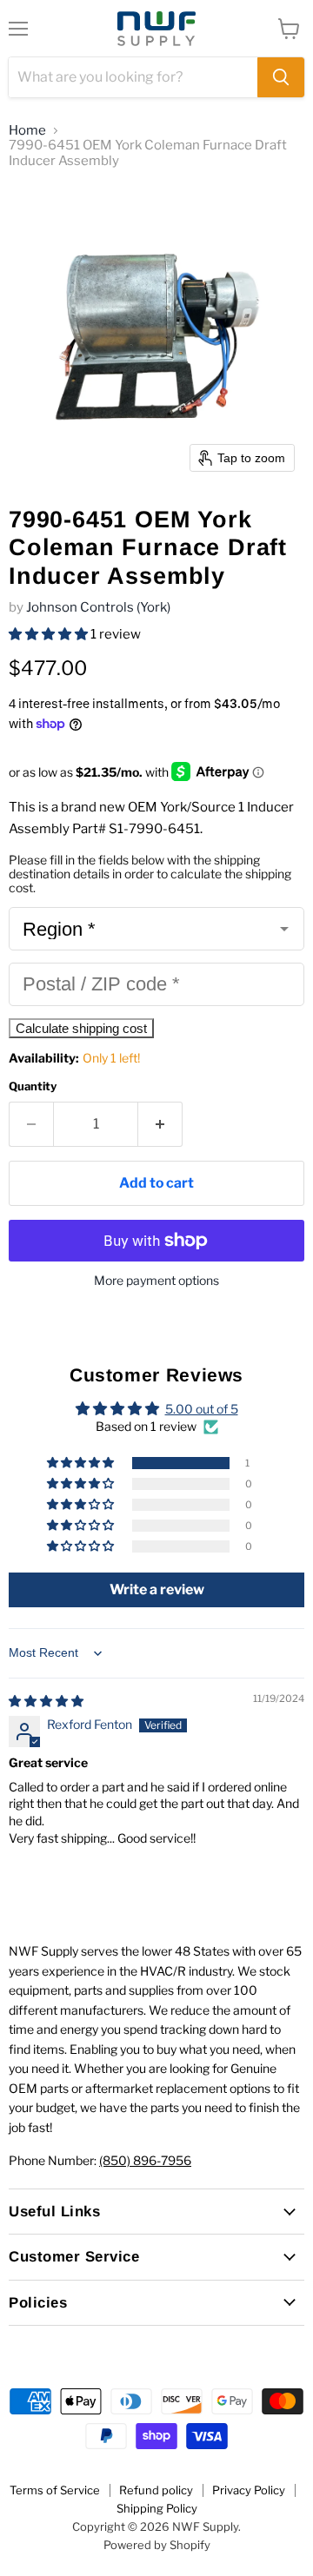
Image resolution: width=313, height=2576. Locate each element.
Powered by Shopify (157, 2545)
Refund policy (156, 2490)
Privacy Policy (249, 2490)
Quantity (33, 1086)
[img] (46, 1701)
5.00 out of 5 (202, 1409)
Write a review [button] (157, 1589)
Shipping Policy (157, 2508)
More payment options (156, 1281)
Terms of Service (55, 2490)
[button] (50, 634)
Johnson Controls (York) (98, 607)
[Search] (281, 77)
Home (27, 131)
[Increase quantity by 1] (160, 1124)
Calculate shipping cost (81, 1028)
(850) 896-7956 (145, 2160)
